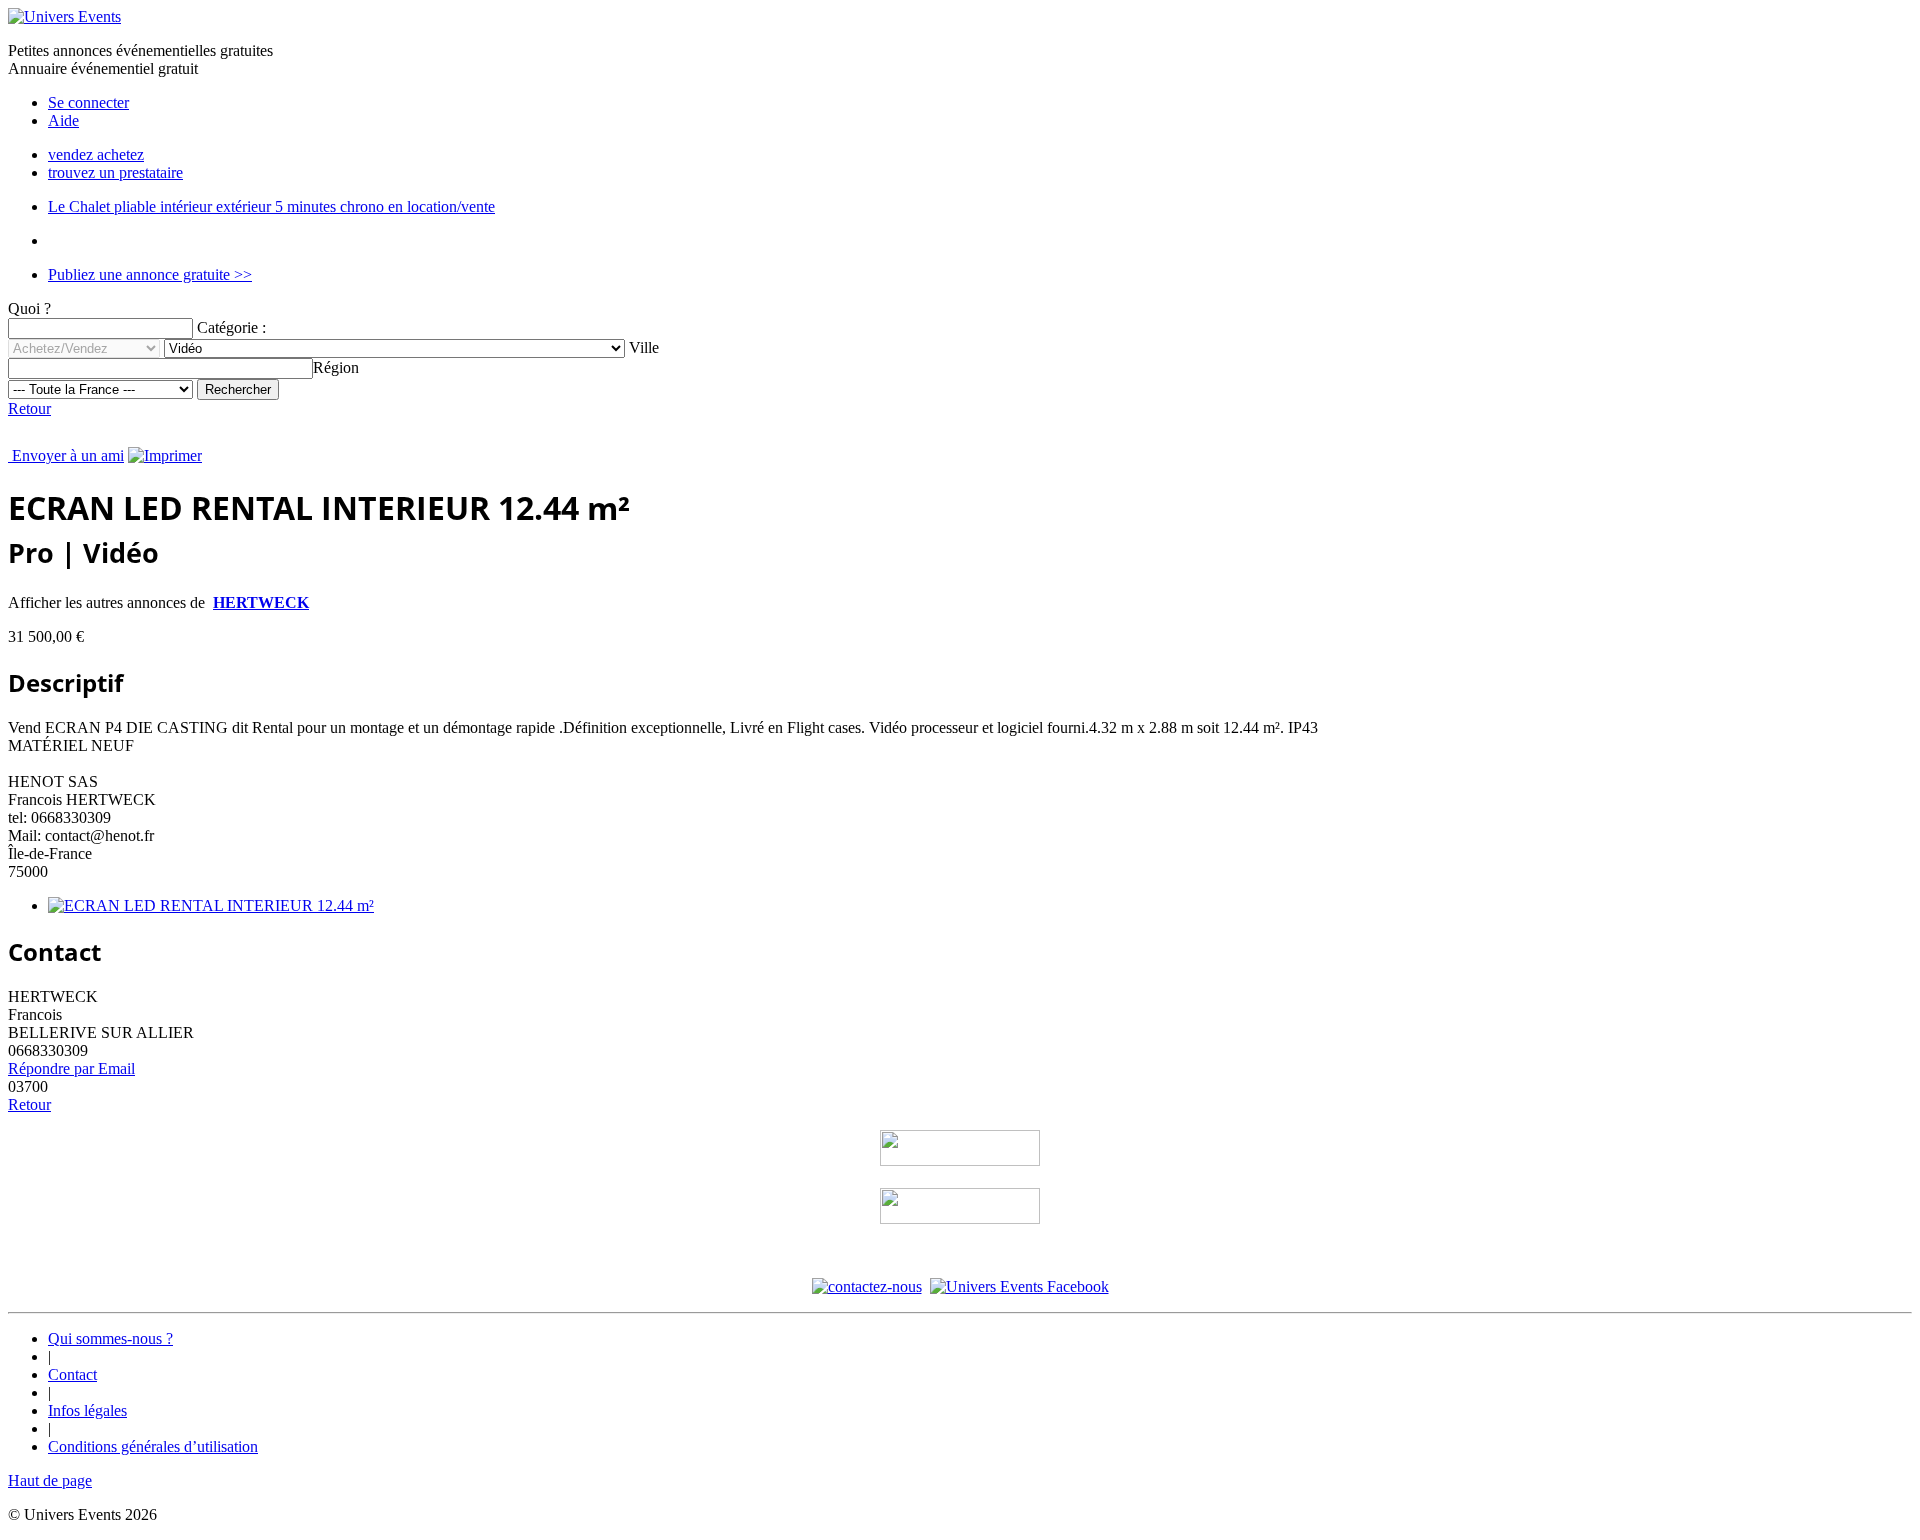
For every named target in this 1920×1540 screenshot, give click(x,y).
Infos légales (87, 1410)
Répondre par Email (71, 1068)
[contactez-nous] (867, 1286)
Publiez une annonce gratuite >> (150, 274)
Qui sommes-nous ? (110, 1338)
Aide (63, 120)
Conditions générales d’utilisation (153, 1446)
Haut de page (50, 1480)
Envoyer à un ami (66, 455)
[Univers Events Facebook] (1019, 1286)
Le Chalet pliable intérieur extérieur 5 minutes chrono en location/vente (271, 206)
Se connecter (88, 102)
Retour (29, 408)
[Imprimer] (165, 455)
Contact (72, 1374)
